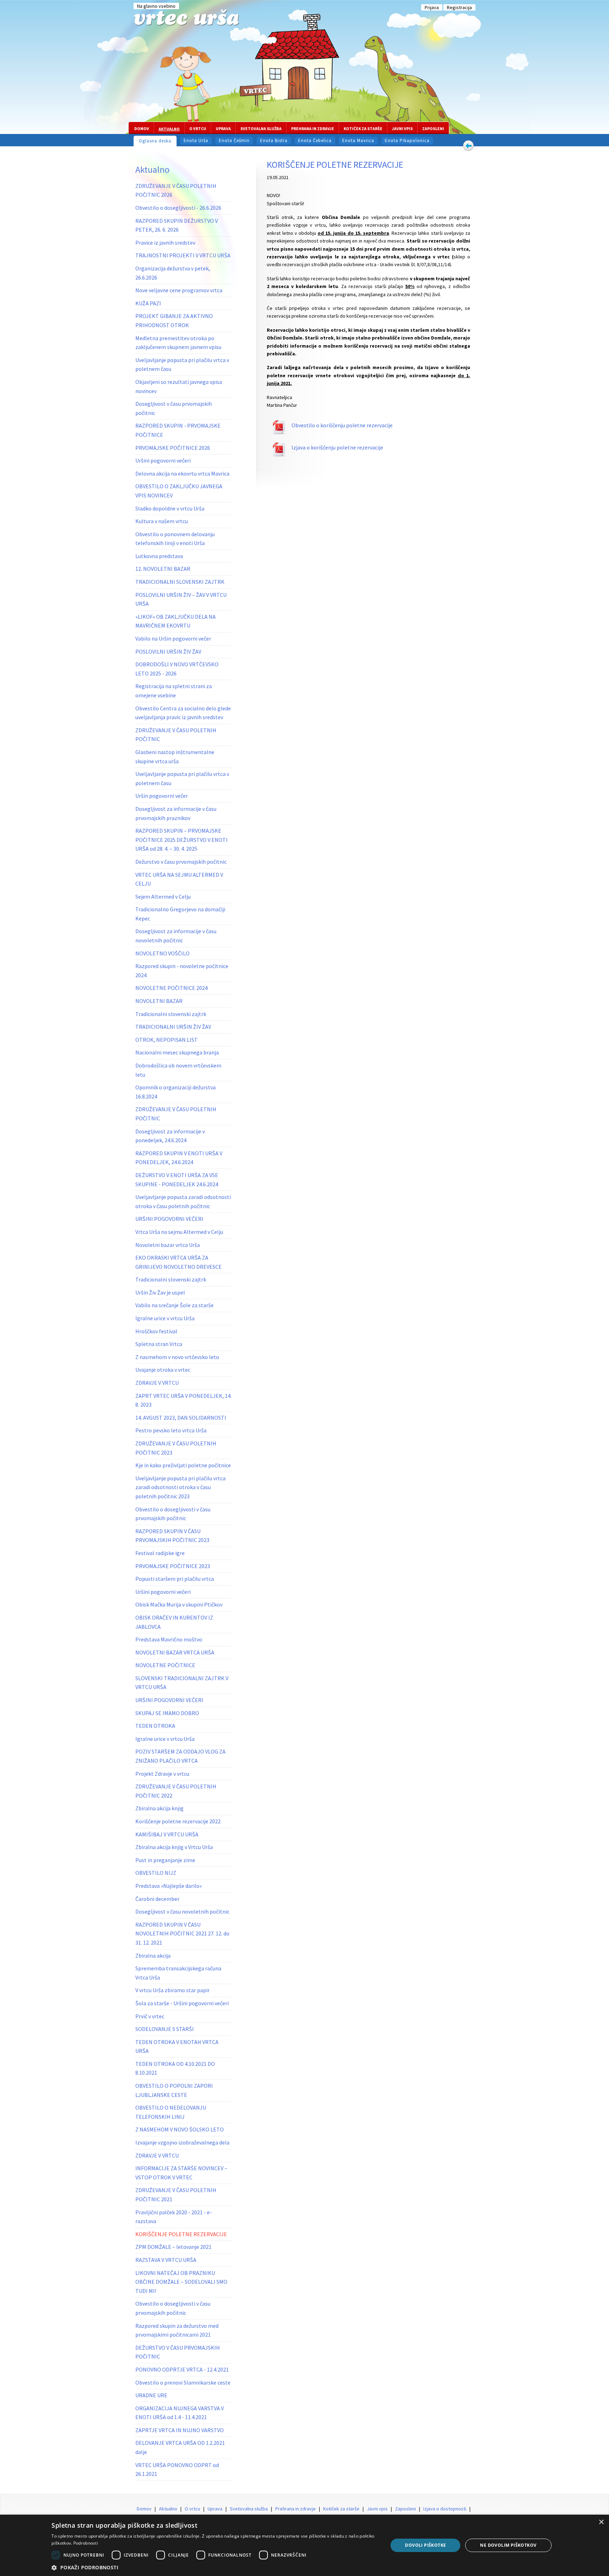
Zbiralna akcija (153, 1956)
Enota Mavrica (358, 140)
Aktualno (169, 129)
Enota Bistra (274, 140)
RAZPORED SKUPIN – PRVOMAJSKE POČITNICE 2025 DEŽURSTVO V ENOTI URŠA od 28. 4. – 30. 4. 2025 (182, 840)
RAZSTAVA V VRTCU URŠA (166, 2260)
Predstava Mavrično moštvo (169, 1639)
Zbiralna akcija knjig (159, 1808)
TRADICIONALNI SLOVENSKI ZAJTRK (180, 582)
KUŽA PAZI (148, 303)
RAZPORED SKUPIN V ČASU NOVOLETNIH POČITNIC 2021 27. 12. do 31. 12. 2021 (182, 1933)
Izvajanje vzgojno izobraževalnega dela (182, 2142)
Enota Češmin (234, 140)
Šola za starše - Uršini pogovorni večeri (182, 2003)
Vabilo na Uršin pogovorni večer (173, 638)
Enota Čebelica (315, 140)
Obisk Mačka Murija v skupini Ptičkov (179, 1604)
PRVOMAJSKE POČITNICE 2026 (173, 448)
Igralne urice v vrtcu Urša (165, 1318)
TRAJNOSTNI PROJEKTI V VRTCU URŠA (183, 255)
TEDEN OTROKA (155, 1726)
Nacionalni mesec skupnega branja (177, 1052)
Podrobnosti (86, 2543)
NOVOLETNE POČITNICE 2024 (171, 988)
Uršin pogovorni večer (162, 796)
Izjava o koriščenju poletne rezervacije (337, 447)
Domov (142, 129)
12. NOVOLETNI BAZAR (163, 569)
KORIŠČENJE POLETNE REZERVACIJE (181, 2234)
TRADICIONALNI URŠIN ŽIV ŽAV (173, 1027)
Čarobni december (157, 1899)
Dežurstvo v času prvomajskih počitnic (181, 862)
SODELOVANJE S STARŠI (165, 2029)
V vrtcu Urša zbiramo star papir (173, 1990)
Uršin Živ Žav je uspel (160, 1292)
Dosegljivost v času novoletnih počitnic (182, 1911)
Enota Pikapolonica (407, 140)
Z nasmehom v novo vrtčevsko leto (177, 1357)
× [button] (601, 2522)
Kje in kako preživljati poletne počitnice (183, 1465)
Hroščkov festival (156, 1331)
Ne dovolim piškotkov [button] (508, 2545)
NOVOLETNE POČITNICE (165, 1665)
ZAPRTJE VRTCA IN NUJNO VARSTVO (180, 2430)
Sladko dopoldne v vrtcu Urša (170, 508)
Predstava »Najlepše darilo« (169, 1886)
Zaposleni (433, 129)
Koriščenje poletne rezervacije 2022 (178, 1821)
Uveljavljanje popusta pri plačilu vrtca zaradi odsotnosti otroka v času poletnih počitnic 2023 (180, 1487)
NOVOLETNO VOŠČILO (162, 953)
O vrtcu (198, 129)
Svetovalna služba (261, 129)
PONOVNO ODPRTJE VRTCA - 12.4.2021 (182, 2369)
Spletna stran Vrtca (159, 1344)
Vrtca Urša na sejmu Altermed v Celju (179, 1232)
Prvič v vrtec (150, 2016)
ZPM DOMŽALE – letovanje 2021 (173, 2247)
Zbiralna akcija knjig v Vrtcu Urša (174, 1847)
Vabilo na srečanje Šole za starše (174, 1305)
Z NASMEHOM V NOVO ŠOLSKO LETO (180, 2129)
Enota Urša (196, 140)
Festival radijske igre (160, 1553)
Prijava (432, 7)
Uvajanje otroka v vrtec (163, 1370)
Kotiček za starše (363, 129)
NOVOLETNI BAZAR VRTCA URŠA (175, 1652)
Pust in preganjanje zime (165, 1860)
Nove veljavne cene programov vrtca (179, 290)
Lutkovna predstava (159, 556)
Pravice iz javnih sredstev (165, 243)
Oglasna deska (155, 141)
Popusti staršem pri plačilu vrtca (175, 1579)
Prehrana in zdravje (313, 129)
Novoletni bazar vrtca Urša (168, 1245)
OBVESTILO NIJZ (156, 1873)
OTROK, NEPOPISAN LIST (167, 1040)
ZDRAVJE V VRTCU (157, 1383)
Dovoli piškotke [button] (425, 2545)
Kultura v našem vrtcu (162, 521)
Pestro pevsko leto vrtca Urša (171, 1430)
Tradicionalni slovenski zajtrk (171, 1014)
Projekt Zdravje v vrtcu (162, 1774)
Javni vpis (402, 129)
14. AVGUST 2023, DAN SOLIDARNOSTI (181, 1418)
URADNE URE (151, 2395)
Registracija (459, 7)
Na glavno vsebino (156, 6)
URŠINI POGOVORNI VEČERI (169, 1219)
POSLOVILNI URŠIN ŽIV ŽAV (168, 651)
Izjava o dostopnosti (445, 2509)
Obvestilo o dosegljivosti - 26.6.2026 (178, 208)
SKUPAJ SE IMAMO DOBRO (167, 1713)
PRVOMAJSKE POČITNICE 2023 (173, 1566)
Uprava (223, 129)
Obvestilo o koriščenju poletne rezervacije (342, 425)
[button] (215, 2567)
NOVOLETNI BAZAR (159, 1001)
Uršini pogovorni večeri (163, 460)
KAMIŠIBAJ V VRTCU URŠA (167, 1834)
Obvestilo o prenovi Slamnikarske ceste (183, 2382)
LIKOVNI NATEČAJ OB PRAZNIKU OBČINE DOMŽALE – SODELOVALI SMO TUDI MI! (181, 2282)
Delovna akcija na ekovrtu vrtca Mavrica (182, 473)
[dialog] (304, 2545)
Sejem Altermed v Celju (163, 897)
